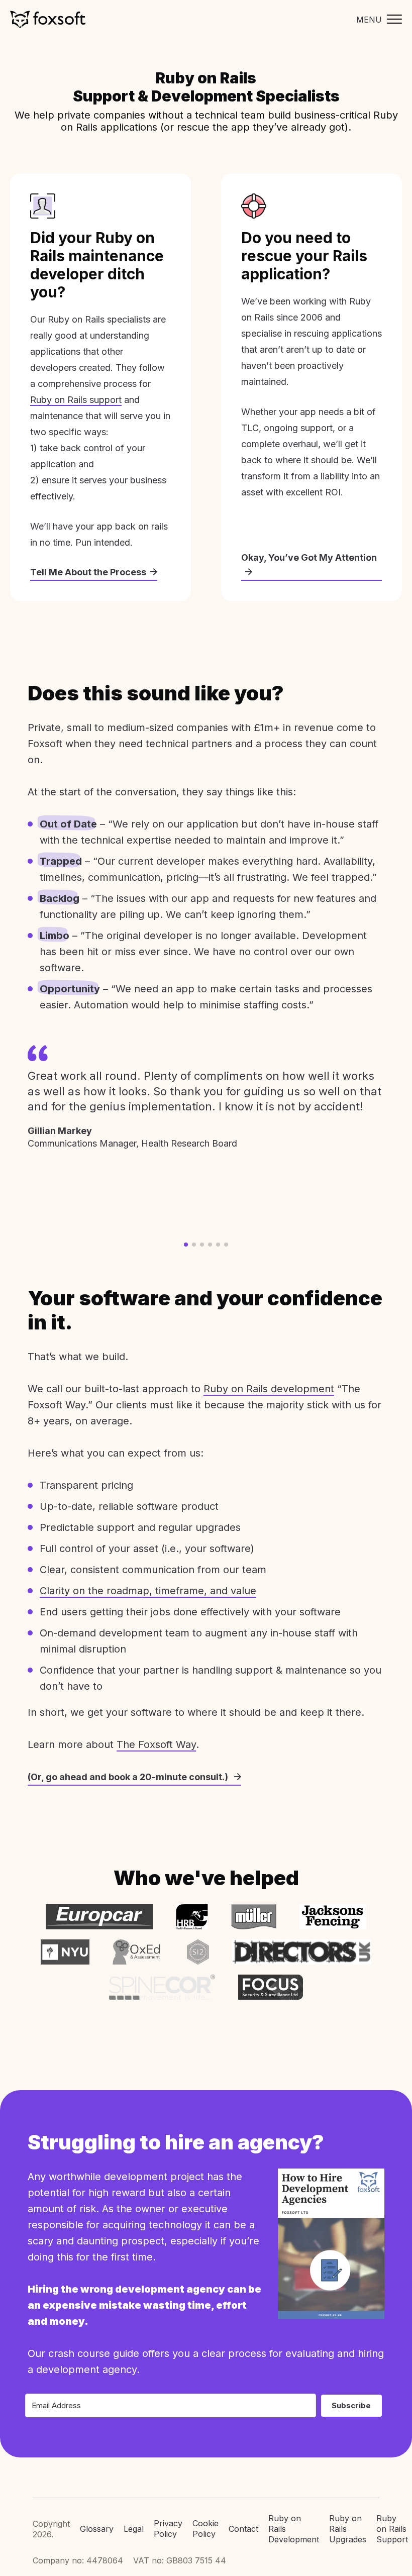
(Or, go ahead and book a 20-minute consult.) (129, 1777)
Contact (243, 2529)
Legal (134, 2529)
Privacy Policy (168, 2529)
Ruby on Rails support (76, 400)
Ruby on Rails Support (392, 2529)
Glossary (97, 2529)
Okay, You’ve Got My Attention (309, 557)
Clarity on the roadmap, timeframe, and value (148, 1591)
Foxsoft (48, 19)
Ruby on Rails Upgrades (348, 2529)
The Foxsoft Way (156, 1744)
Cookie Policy (205, 2529)
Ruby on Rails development (269, 1389)
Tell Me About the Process (88, 572)
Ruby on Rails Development (294, 2529)
